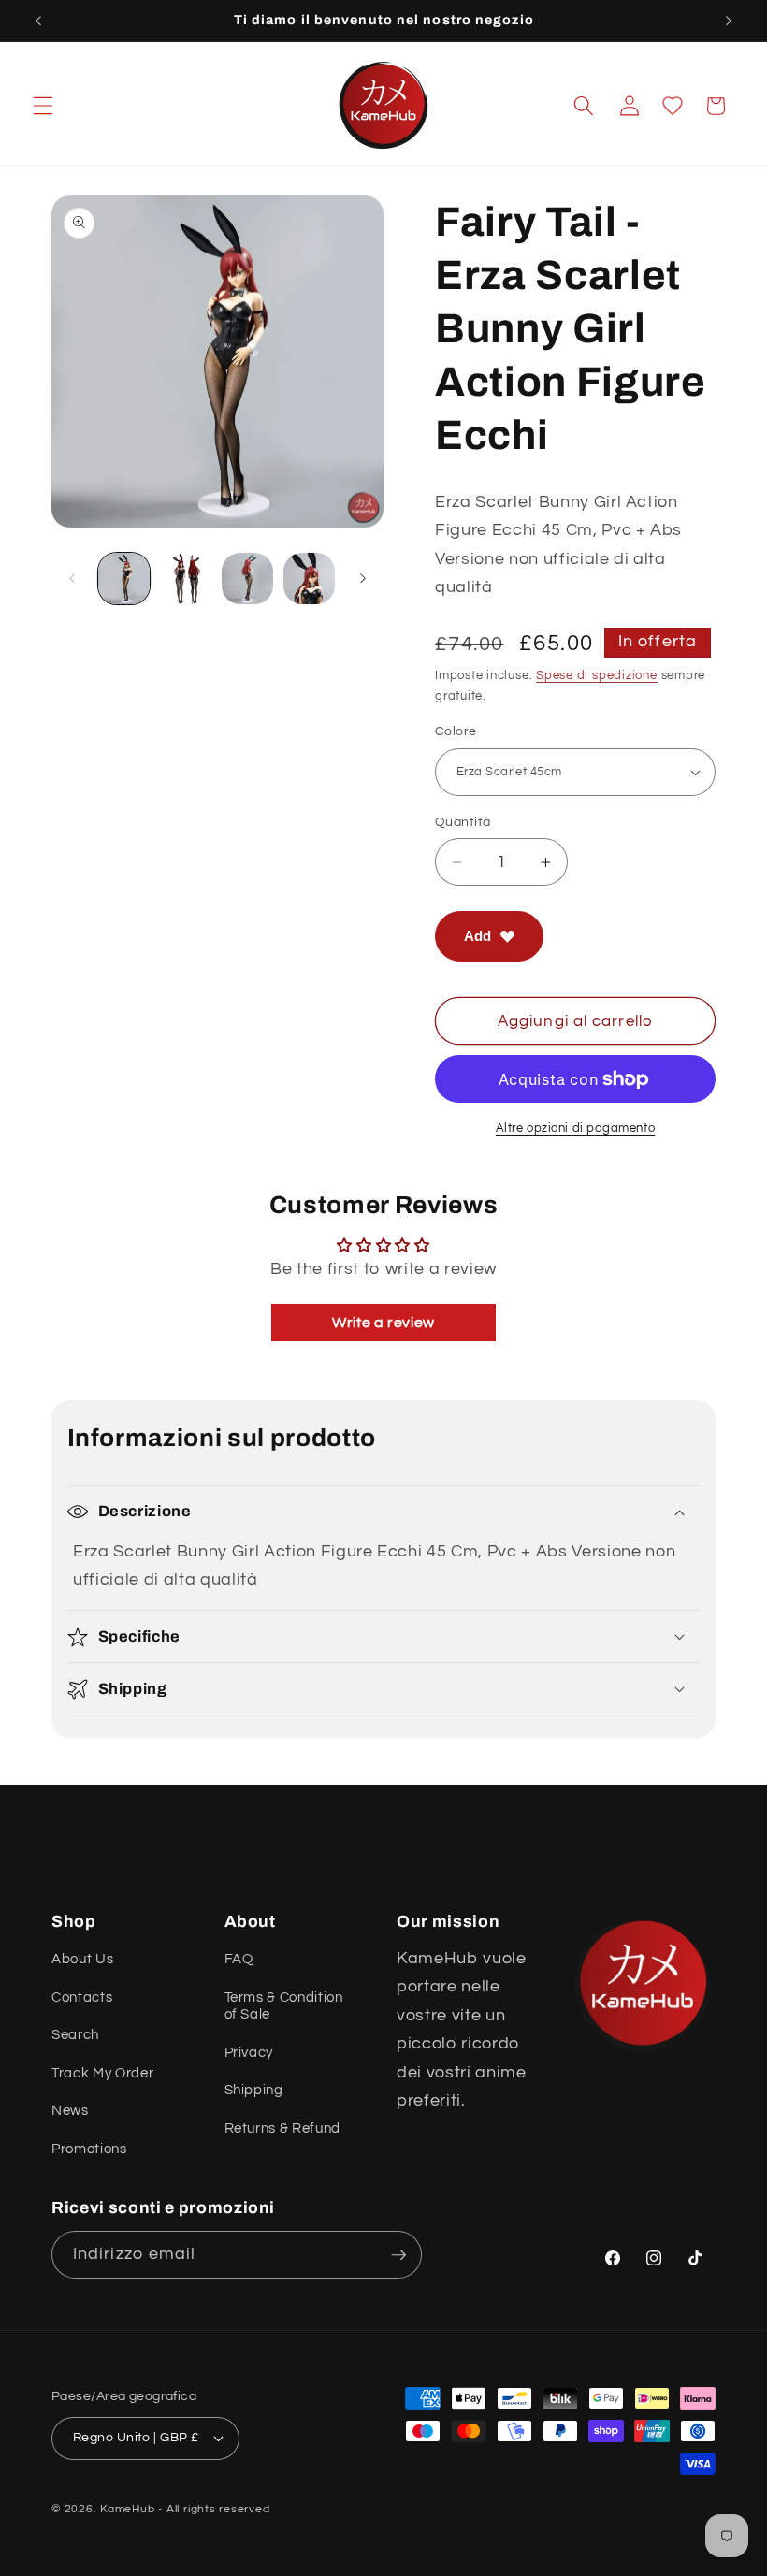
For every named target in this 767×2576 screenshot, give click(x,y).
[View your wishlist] (673, 106)
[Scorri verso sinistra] (72, 579)
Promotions (89, 2149)
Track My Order (102, 2073)
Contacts (82, 1997)
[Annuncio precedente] (38, 21)
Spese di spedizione (597, 675)
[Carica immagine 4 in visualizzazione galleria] (309, 579)
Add (478, 936)
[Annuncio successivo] (729, 21)
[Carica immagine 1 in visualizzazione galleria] (124, 579)
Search (75, 2034)
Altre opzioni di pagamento (575, 1128)
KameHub (127, 2509)
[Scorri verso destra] (363, 579)
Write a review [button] (383, 1323)
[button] (43, 106)
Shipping (254, 2090)
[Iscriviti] (398, 2255)
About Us (82, 1959)
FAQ (239, 1959)
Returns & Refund (283, 2128)
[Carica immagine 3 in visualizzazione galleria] (247, 579)
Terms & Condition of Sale (284, 2005)
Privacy (249, 2052)
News (70, 2110)
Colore (456, 731)
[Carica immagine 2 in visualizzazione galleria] (186, 579)
